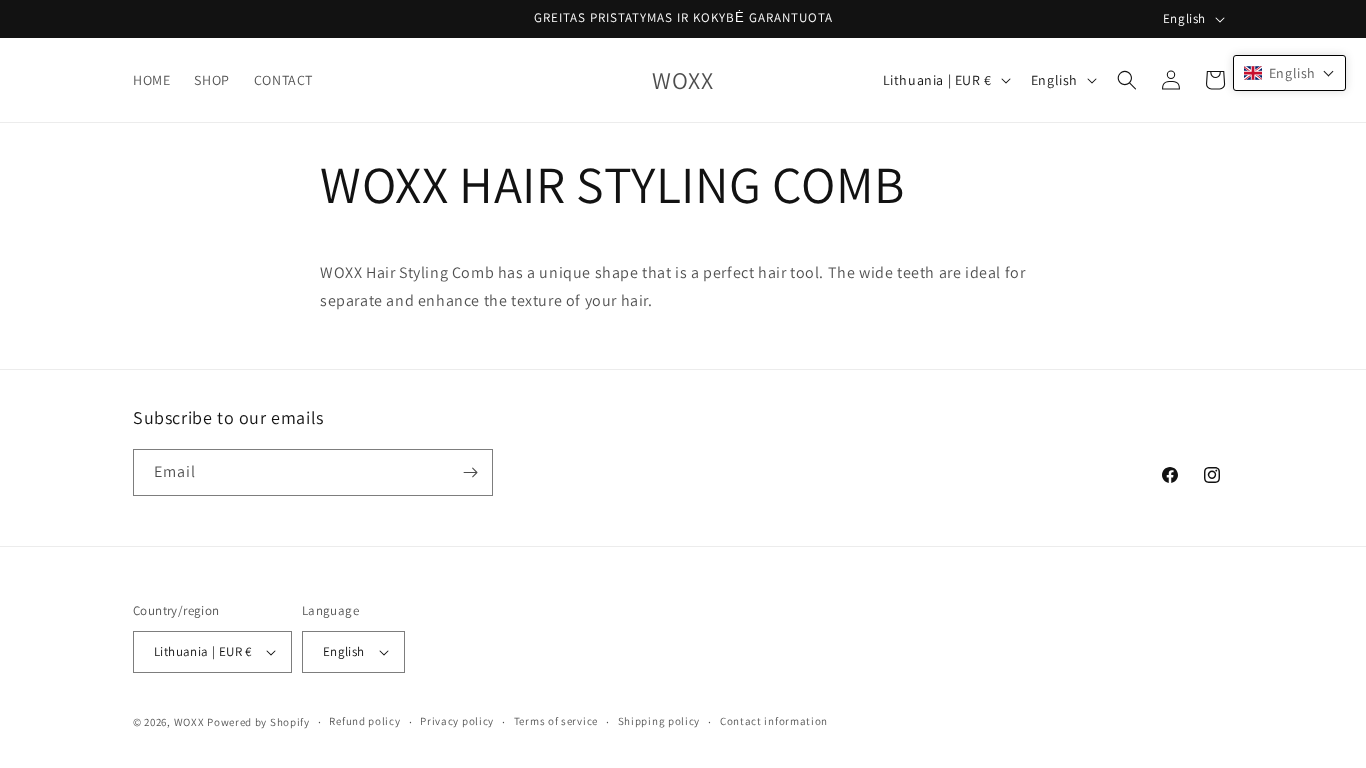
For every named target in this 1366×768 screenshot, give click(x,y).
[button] (1127, 80)
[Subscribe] (470, 472)
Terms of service (556, 721)
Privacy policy (457, 721)
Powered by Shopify (258, 722)
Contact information (774, 721)
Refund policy (364, 721)
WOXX (189, 722)
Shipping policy (659, 721)
